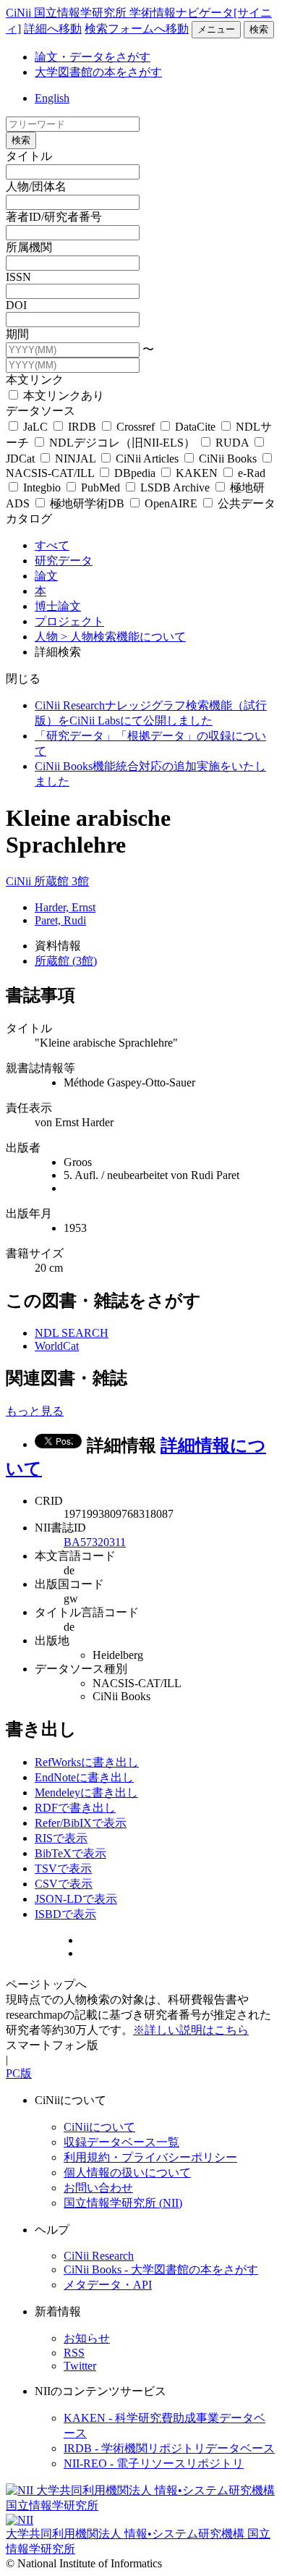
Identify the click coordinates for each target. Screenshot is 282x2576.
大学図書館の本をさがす (98, 72)
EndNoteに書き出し (84, 1777)
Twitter (80, 2366)
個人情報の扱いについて (127, 2172)
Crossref (136, 427)
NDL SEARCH (72, 1333)
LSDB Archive (175, 487)
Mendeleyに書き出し (86, 1792)
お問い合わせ (98, 2188)
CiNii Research (99, 2256)
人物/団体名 (36, 186)
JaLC (35, 427)
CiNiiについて (99, 2127)
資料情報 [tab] (58, 946)
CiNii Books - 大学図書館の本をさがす (161, 2269)
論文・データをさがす (93, 57)
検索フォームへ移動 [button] (137, 29)
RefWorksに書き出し (87, 1762)
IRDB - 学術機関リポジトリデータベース (169, 2448)
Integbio (42, 487)
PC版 (19, 2073)
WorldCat (57, 1346)
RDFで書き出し (75, 1808)
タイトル (29, 156)
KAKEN (197, 473)
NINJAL (75, 459)
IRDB (82, 427)
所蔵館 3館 (61, 881)
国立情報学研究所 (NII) (123, 2203)
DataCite (195, 427)
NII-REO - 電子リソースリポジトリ (154, 2463)
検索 (259, 29)
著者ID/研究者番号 (54, 217)
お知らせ (87, 2338)
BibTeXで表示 (70, 1853)
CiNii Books (228, 459)
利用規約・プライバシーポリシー (150, 2157)
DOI (16, 305)
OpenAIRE (171, 503)
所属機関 (29, 247)
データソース (40, 411)
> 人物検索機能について (123, 637)
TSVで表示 (63, 1868)
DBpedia (135, 473)
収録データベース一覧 (121, 2142)
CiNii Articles (147, 459)
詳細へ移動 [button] (53, 29)
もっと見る (35, 1411)
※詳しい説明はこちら (191, 2030)
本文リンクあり (62, 396)
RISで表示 (61, 1838)
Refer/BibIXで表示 (81, 1823)
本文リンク (35, 380)
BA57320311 (95, 1542)
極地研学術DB (87, 503)
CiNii (20, 881)
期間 (17, 334)
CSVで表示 (64, 1884)
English (52, 98)
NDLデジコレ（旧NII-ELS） (122, 443)
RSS (74, 2353)
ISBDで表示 (65, 1914)
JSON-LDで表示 (76, 1899)
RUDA (232, 443)
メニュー (216, 29)
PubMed (101, 487)
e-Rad (250, 473)
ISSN (18, 277)
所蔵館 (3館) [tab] (66, 961)
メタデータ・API (108, 2285)
